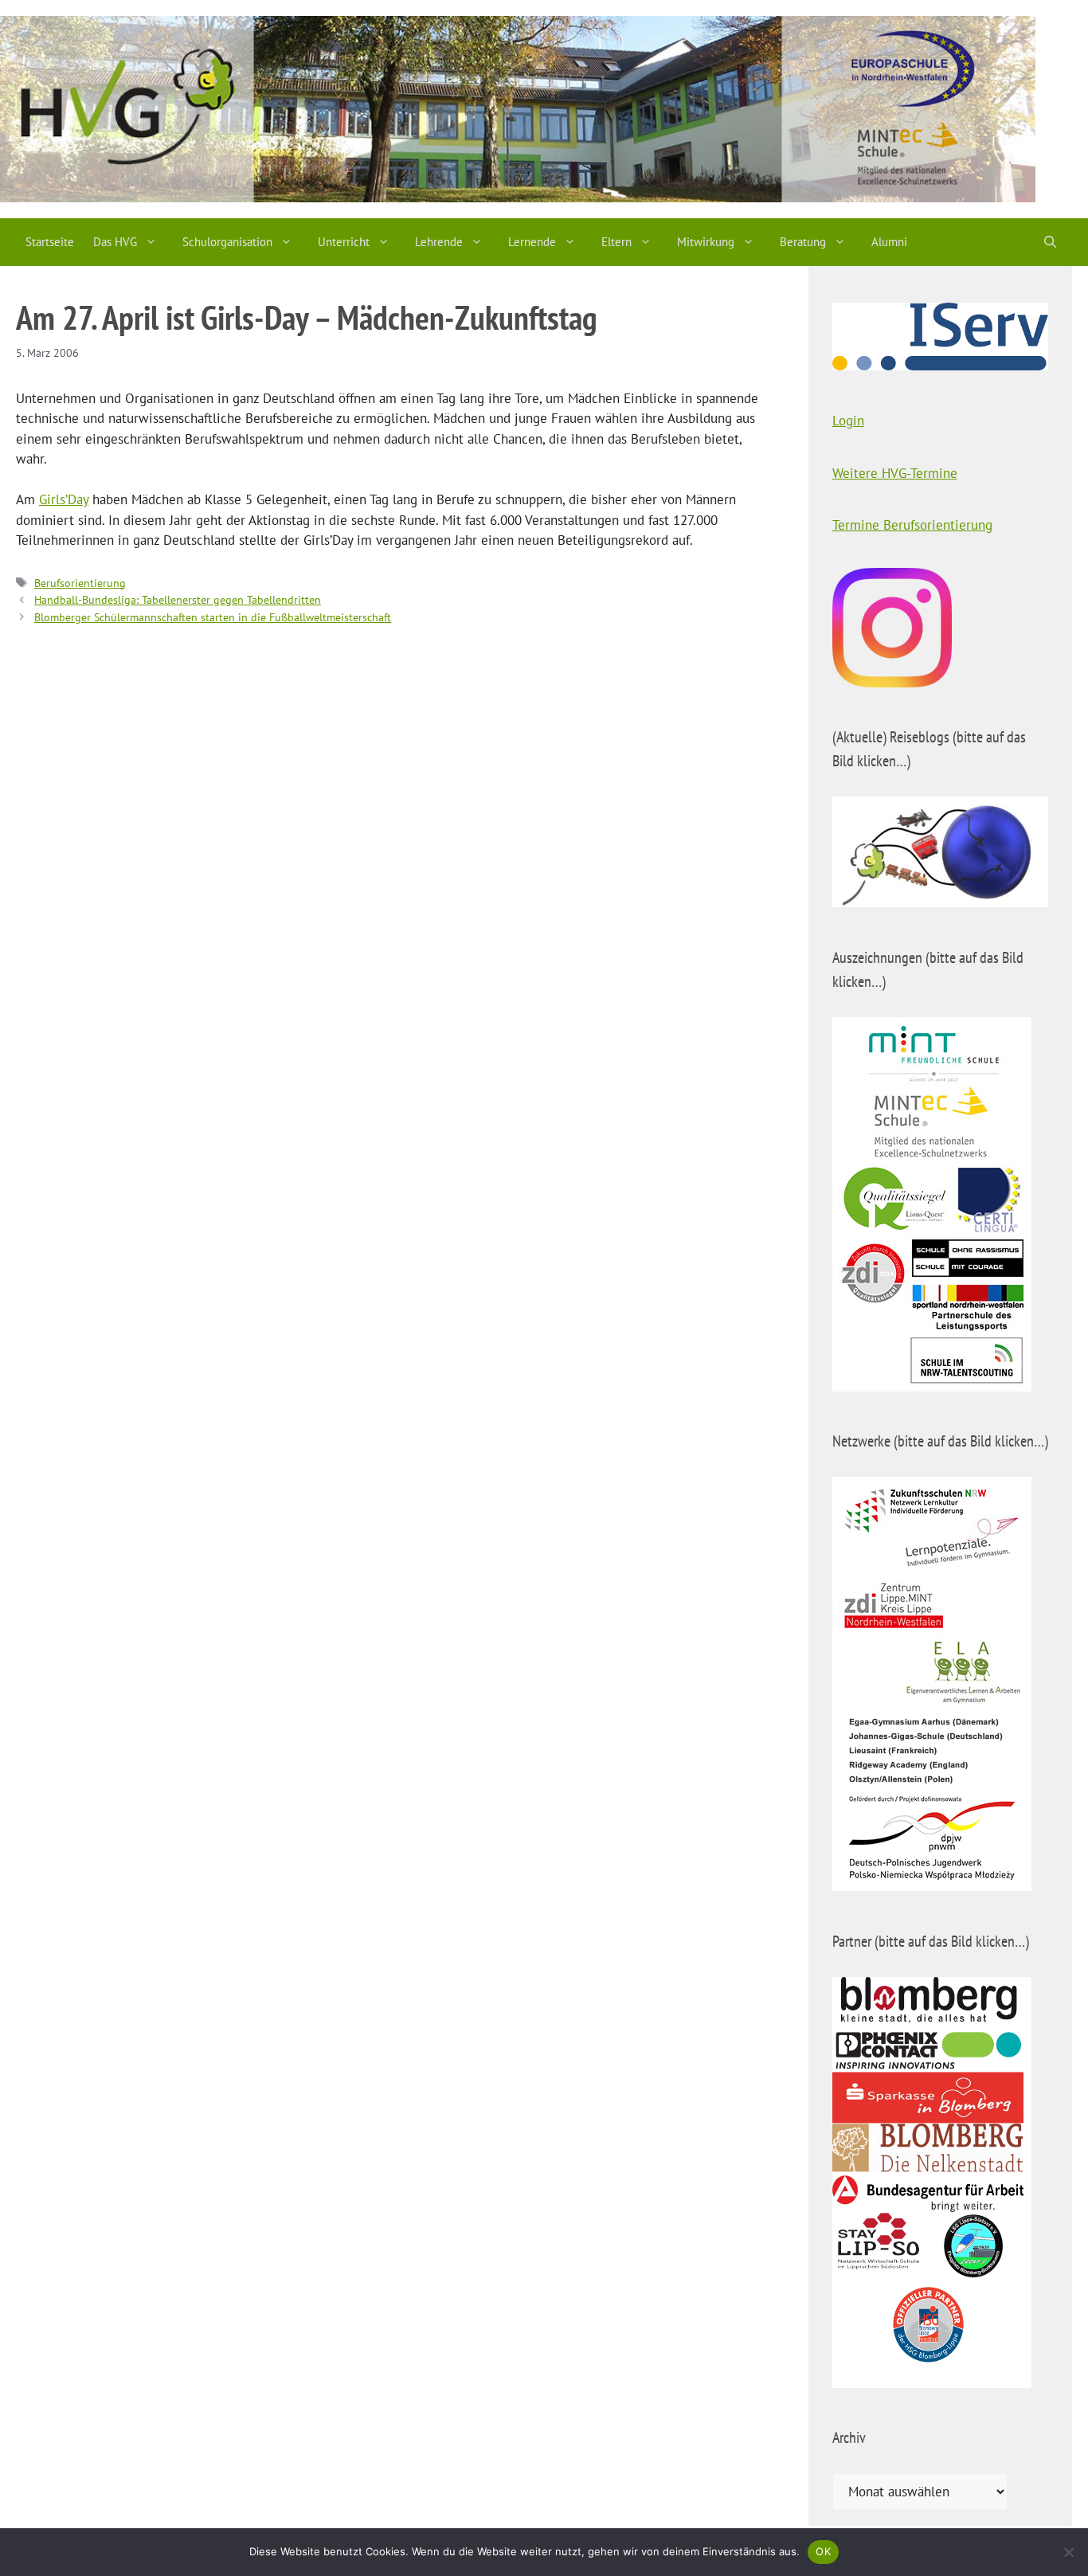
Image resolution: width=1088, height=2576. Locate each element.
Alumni (889, 242)
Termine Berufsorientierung (912, 525)
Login (848, 421)
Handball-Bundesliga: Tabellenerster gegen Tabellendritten (178, 599)
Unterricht (344, 242)
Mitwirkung (706, 242)
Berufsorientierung (80, 583)
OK (823, 2551)
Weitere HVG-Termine (895, 473)
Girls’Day (64, 499)
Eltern (616, 242)
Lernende (532, 242)
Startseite (50, 242)
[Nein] (1068, 2552)
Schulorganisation (227, 242)
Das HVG (115, 242)
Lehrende (439, 242)
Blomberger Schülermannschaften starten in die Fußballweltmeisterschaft (213, 617)
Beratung (803, 242)
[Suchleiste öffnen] (1050, 242)
